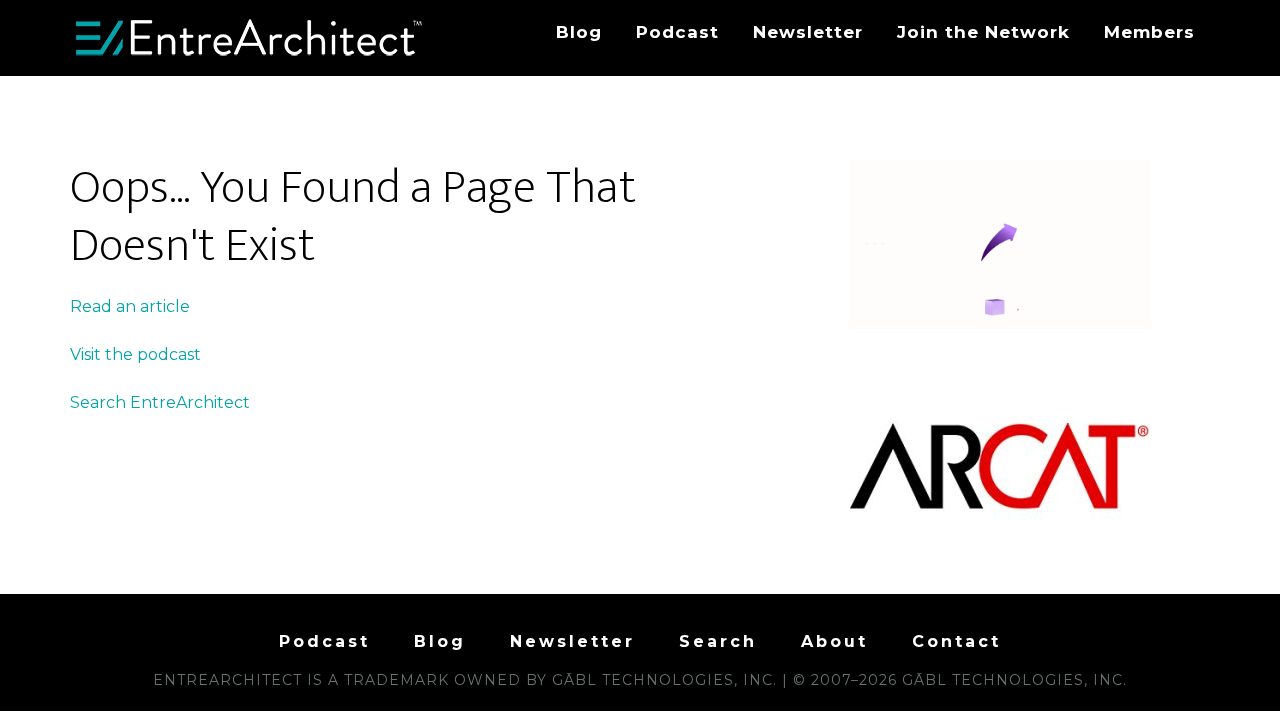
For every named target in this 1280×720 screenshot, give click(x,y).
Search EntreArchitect (160, 402)
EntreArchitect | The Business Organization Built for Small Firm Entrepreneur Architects (250, 38)
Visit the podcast (135, 354)
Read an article (130, 306)
